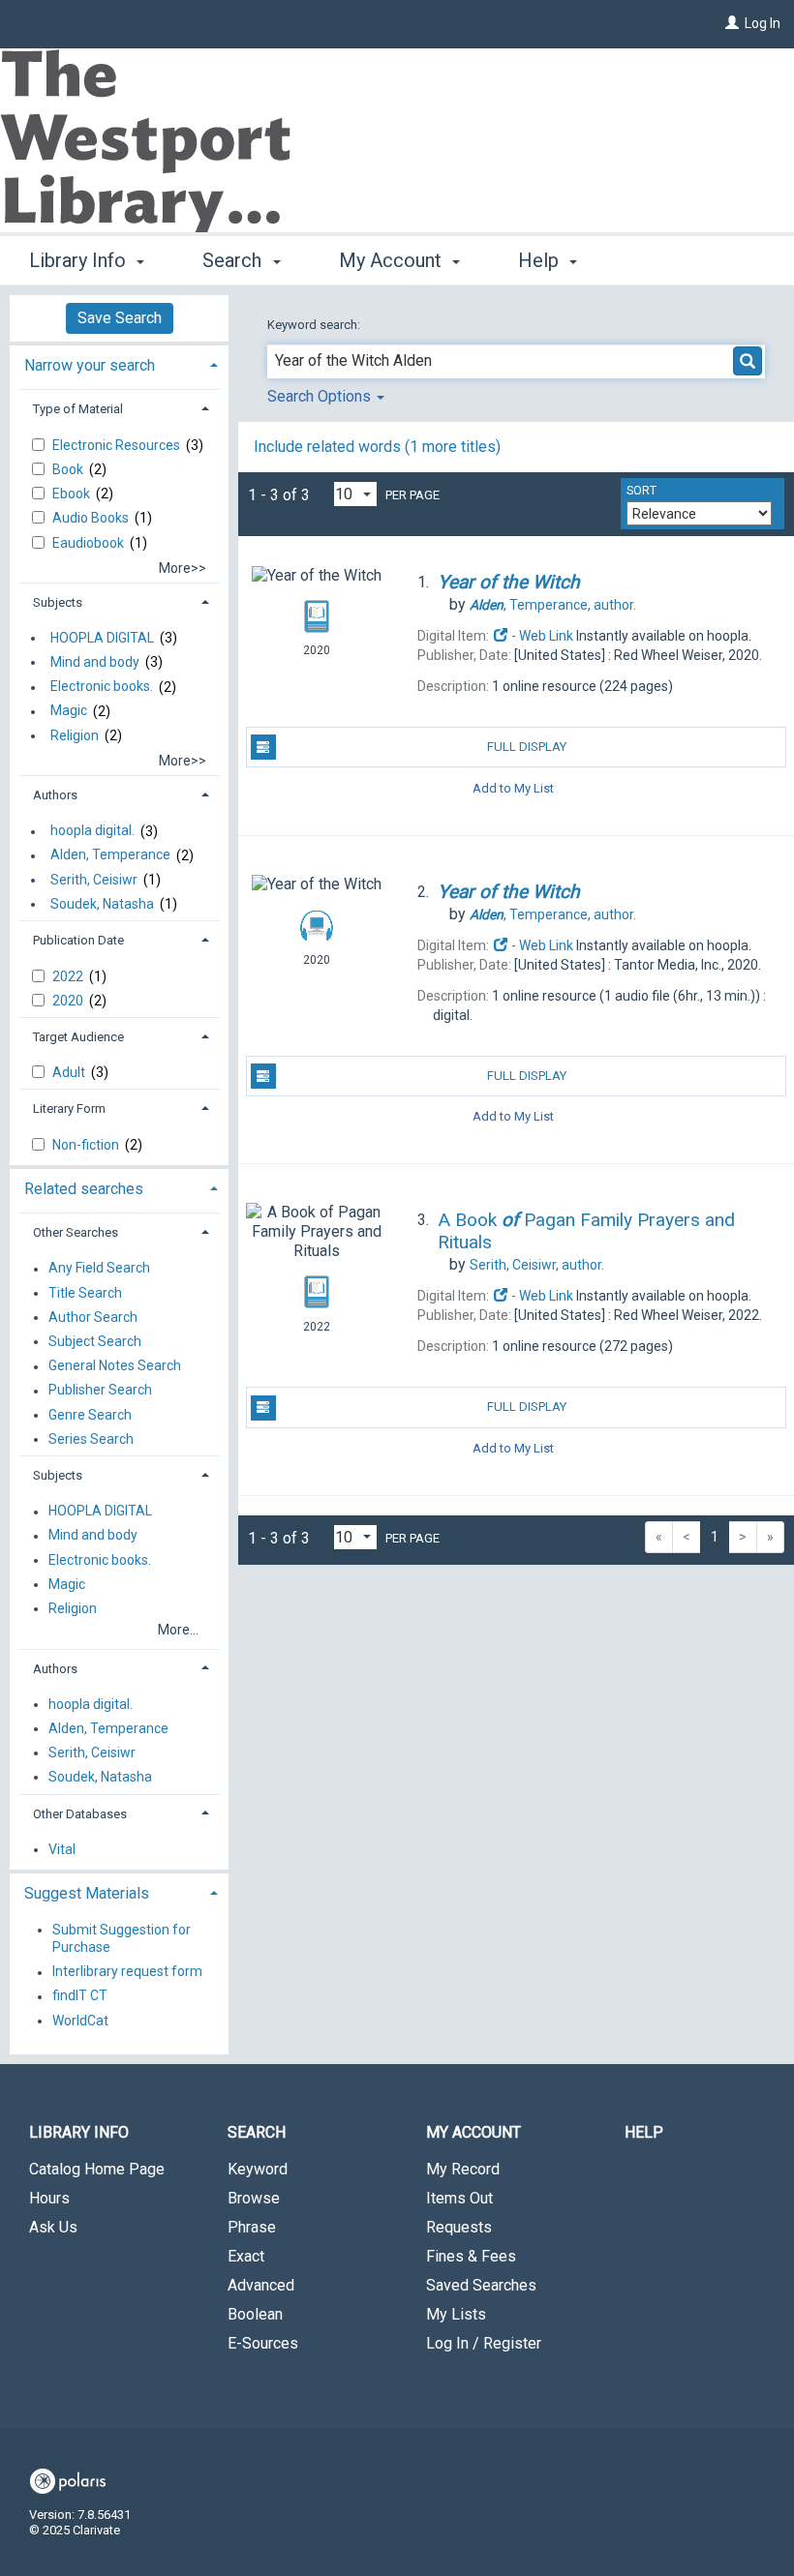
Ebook (73, 494)
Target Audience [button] (78, 1037)
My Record (463, 2169)
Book (69, 469)
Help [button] (541, 260)
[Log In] (732, 23)
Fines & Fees (471, 2256)
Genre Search (90, 1415)
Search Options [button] (321, 396)
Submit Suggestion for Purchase (122, 1938)
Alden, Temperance (110, 855)
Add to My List (513, 787)
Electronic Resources (118, 445)
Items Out (459, 2198)
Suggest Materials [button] (87, 1893)
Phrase (252, 2227)
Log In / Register (484, 2343)
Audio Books (92, 518)
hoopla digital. (92, 831)
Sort (641, 491)
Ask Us (53, 2227)
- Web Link (541, 636)
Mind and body (95, 662)
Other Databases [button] (80, 1814)
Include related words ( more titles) (377, 447)
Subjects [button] (58, 602)
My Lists (456, 2314)
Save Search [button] (120, 318)
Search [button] (234, 260)
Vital (62, 1849)
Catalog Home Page (97, 2169)
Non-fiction (87, 1145)
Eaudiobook (90, 543)
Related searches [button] (84, 1189)
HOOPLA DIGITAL (102, 638)
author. (553, 605)
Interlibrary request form (127, 1972)
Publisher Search (100, 1391)
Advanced (261, 2285)
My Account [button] (393, 260)
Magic (69, 711)
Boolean (255, 2314)
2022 (69, 976)
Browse (254, 2198)
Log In (763, 23)
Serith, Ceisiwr (94, 880)
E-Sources (263, 2343)
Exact (246, 2256)
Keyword (258, 2169)
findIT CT (80, 1996)
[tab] (119, 363)
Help (644, 2132)
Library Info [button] (80, 260)
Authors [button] (55, 795)
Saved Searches (481, 2285)
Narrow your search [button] (90, 365)
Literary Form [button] (69, 1108)
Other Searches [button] (76, 1232)
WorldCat (80, 2021)
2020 (69, 1001)
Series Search (91, 1439)
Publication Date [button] (78, 940)
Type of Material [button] (78, 409)
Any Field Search (99, 1269)
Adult (70, 1072)
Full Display (527, 747)
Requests (459, 2227)
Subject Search (95, 1341)
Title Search (85, 1293)
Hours (49, 2198)
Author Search (93, 1317)
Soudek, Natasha (102, 904)
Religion (75, 735)
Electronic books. (102, 687)
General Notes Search (115, 1366)
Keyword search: (315, 325)
